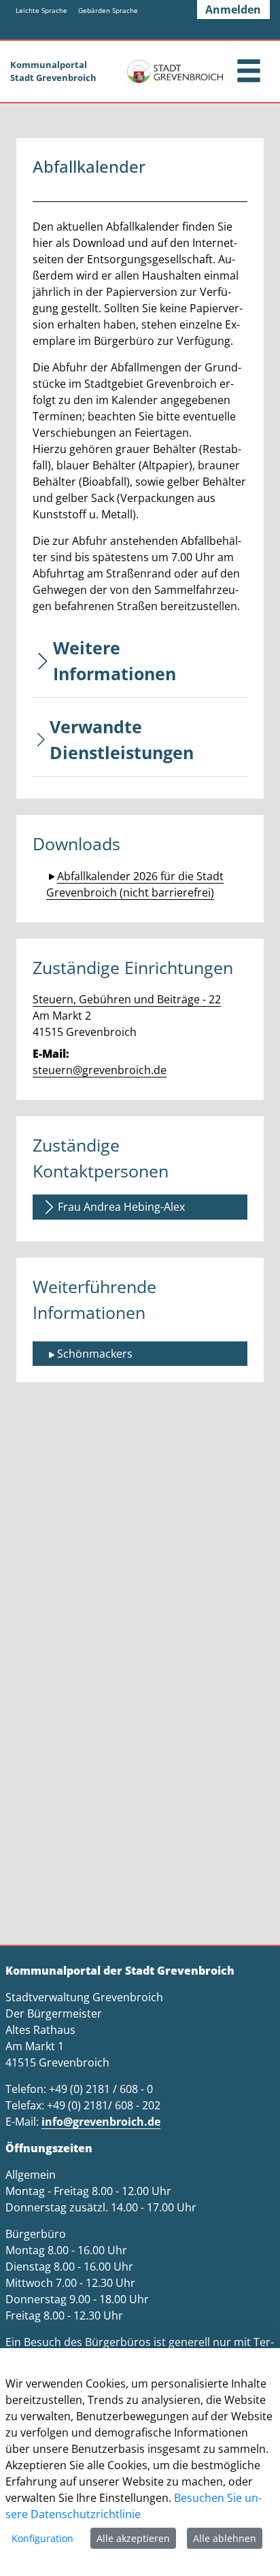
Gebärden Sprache (108, 10)
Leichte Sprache (41, 10)
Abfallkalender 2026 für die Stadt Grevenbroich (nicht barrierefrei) (135, 884)
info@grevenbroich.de (101, 2122)
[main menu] (249, 72)
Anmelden (233, 10)
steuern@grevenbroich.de (100, 1070)
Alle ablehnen (225, 2538)
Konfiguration (42, 2538)
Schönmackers (95, 1354)
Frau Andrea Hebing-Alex (121, 1207)
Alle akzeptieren (133, 2538)
